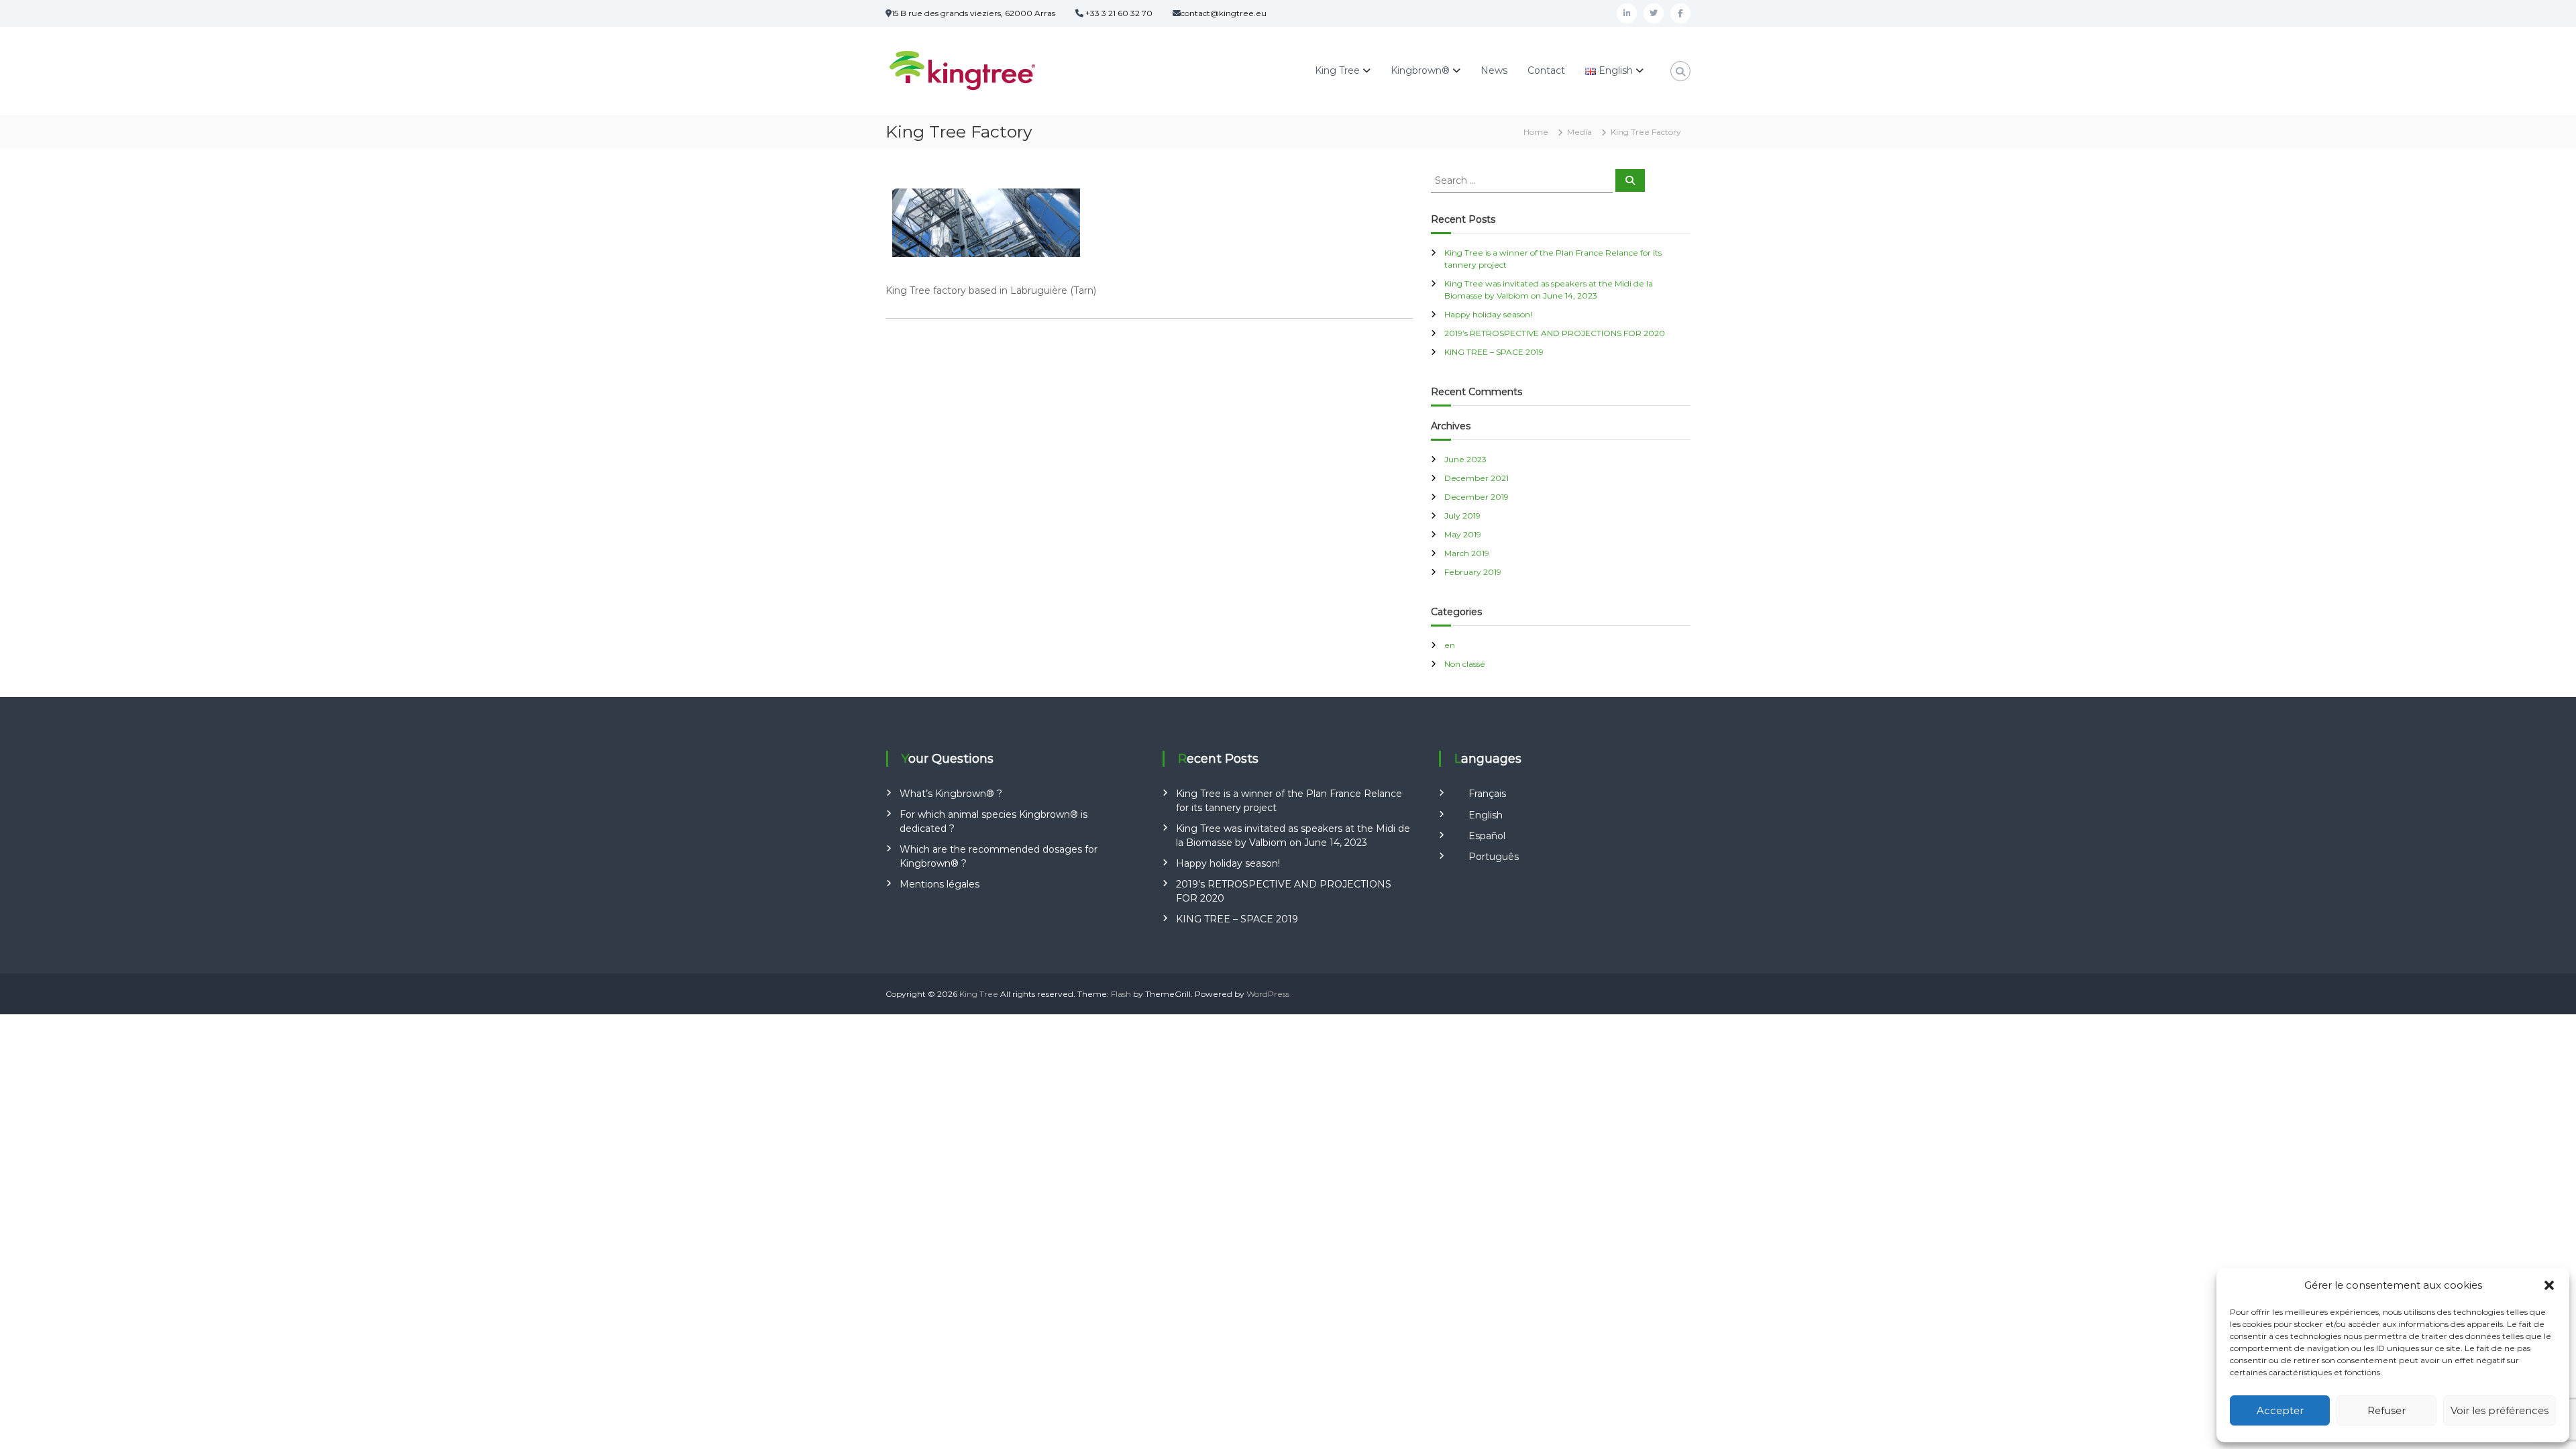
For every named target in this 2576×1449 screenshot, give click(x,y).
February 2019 (1473, 572)
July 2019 (1462, 516)
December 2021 (1477, 478)
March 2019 (1467, 553)
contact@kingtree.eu (1224, 13)
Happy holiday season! (1488, 314)
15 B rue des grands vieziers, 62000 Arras (973, 13)
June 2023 (1465, 459)
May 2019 (1463, 534)
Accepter (2280, 1410)
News (1494, 70)
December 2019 (1477, 497)
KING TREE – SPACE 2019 (1494, 352)
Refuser (2386, 1410)
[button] (2549, 1285)
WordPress (1268, 994)
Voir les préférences (2500, 1410)
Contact (1546, 70)
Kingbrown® (1420, 70)
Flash (1121, 994)
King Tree (1337, 70)
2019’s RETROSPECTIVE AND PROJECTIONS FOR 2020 (1555, 333)
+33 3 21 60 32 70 (1118, 13)
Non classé (1465, 664)
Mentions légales (940, 884)
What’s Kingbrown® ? (951, 794)
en (1450, 645)
